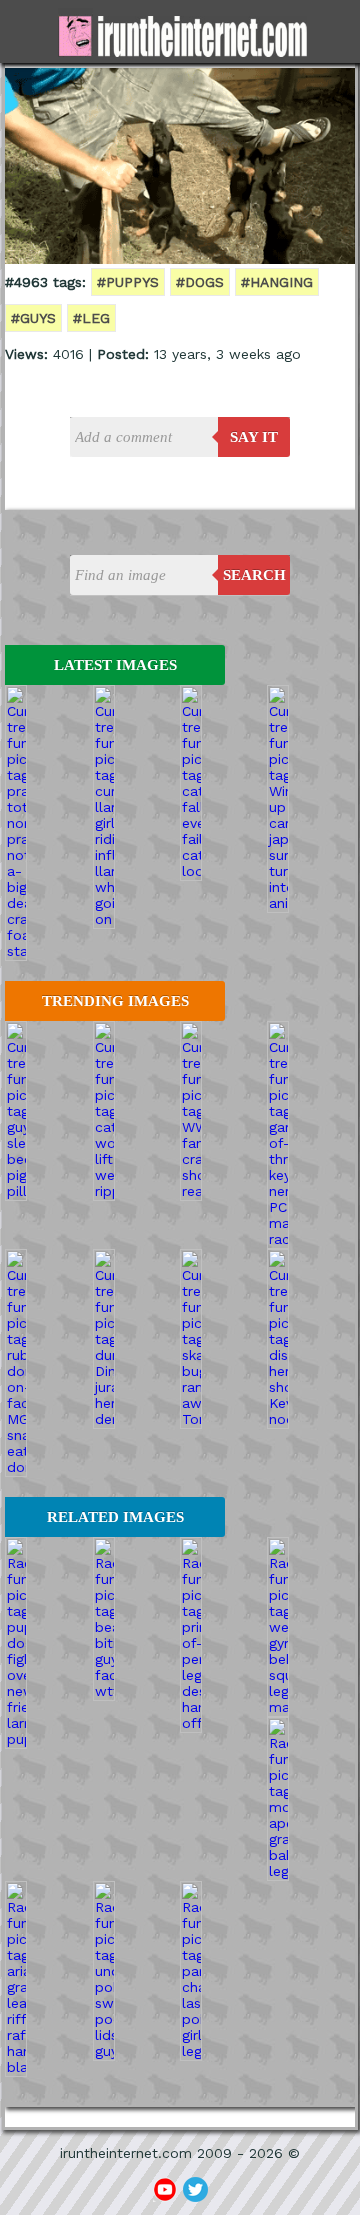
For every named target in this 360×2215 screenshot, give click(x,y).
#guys (33, 318)
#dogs (200, 282)
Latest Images (115, 665)
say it (254, 437)
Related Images (115, 1517)
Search (254, 575)
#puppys (128, 282)
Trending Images (115, 1001)
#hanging (277, 282)
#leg (91, 318)
